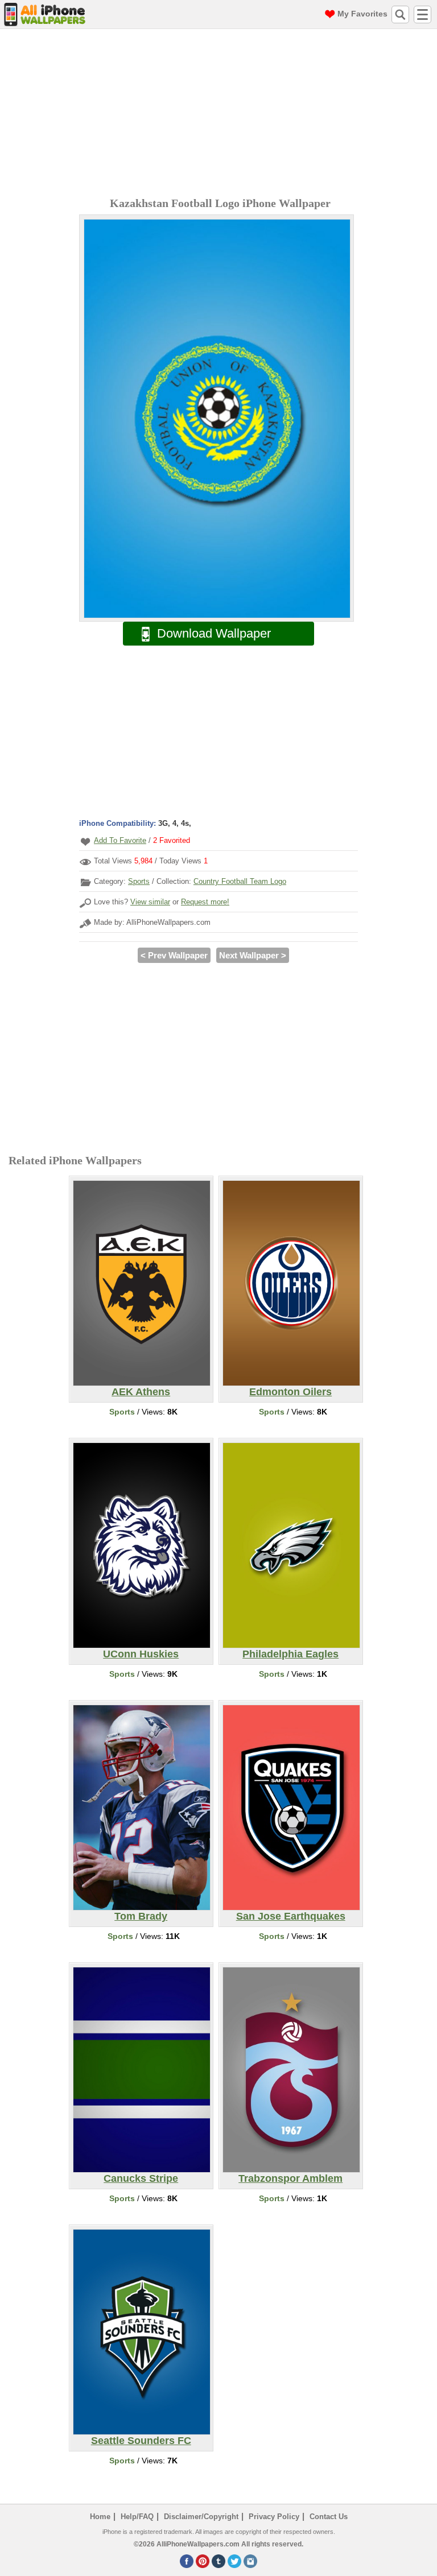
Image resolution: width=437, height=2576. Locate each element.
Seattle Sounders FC (141, 2441)
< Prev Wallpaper (174, 955)
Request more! (205, 902)
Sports (139, 881)
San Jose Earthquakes (291, 1916)
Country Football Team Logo (240, 881)
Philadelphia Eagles (290, 1654)
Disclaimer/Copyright (201, 2517)
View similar (150, 902)
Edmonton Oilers (290, 1392)
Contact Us (329, 2517)
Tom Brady (141, 1916)
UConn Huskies (141, 1654)
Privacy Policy (274, 2517)
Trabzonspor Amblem (290, 2178)
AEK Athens (141, 1392)
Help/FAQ (137, 2517)
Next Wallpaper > (253, 955)
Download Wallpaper (214, 633)
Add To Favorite (120, 840)
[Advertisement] (221, 114)
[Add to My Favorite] (85, 842)
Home (100, 2517)
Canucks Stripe (141, 2178)
